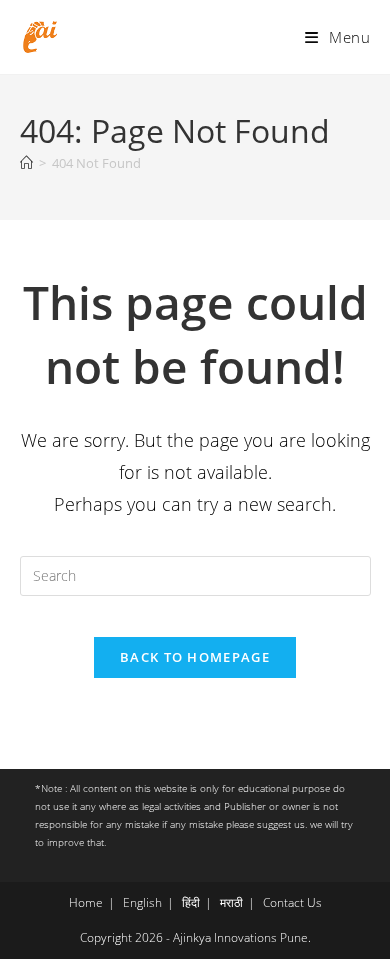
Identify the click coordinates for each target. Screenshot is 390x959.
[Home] (26, 163)
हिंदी (191, 902)
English (142, 902)
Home (86, 902)
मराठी (231, 902)
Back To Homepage (195, 657)
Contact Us (292, 902)
